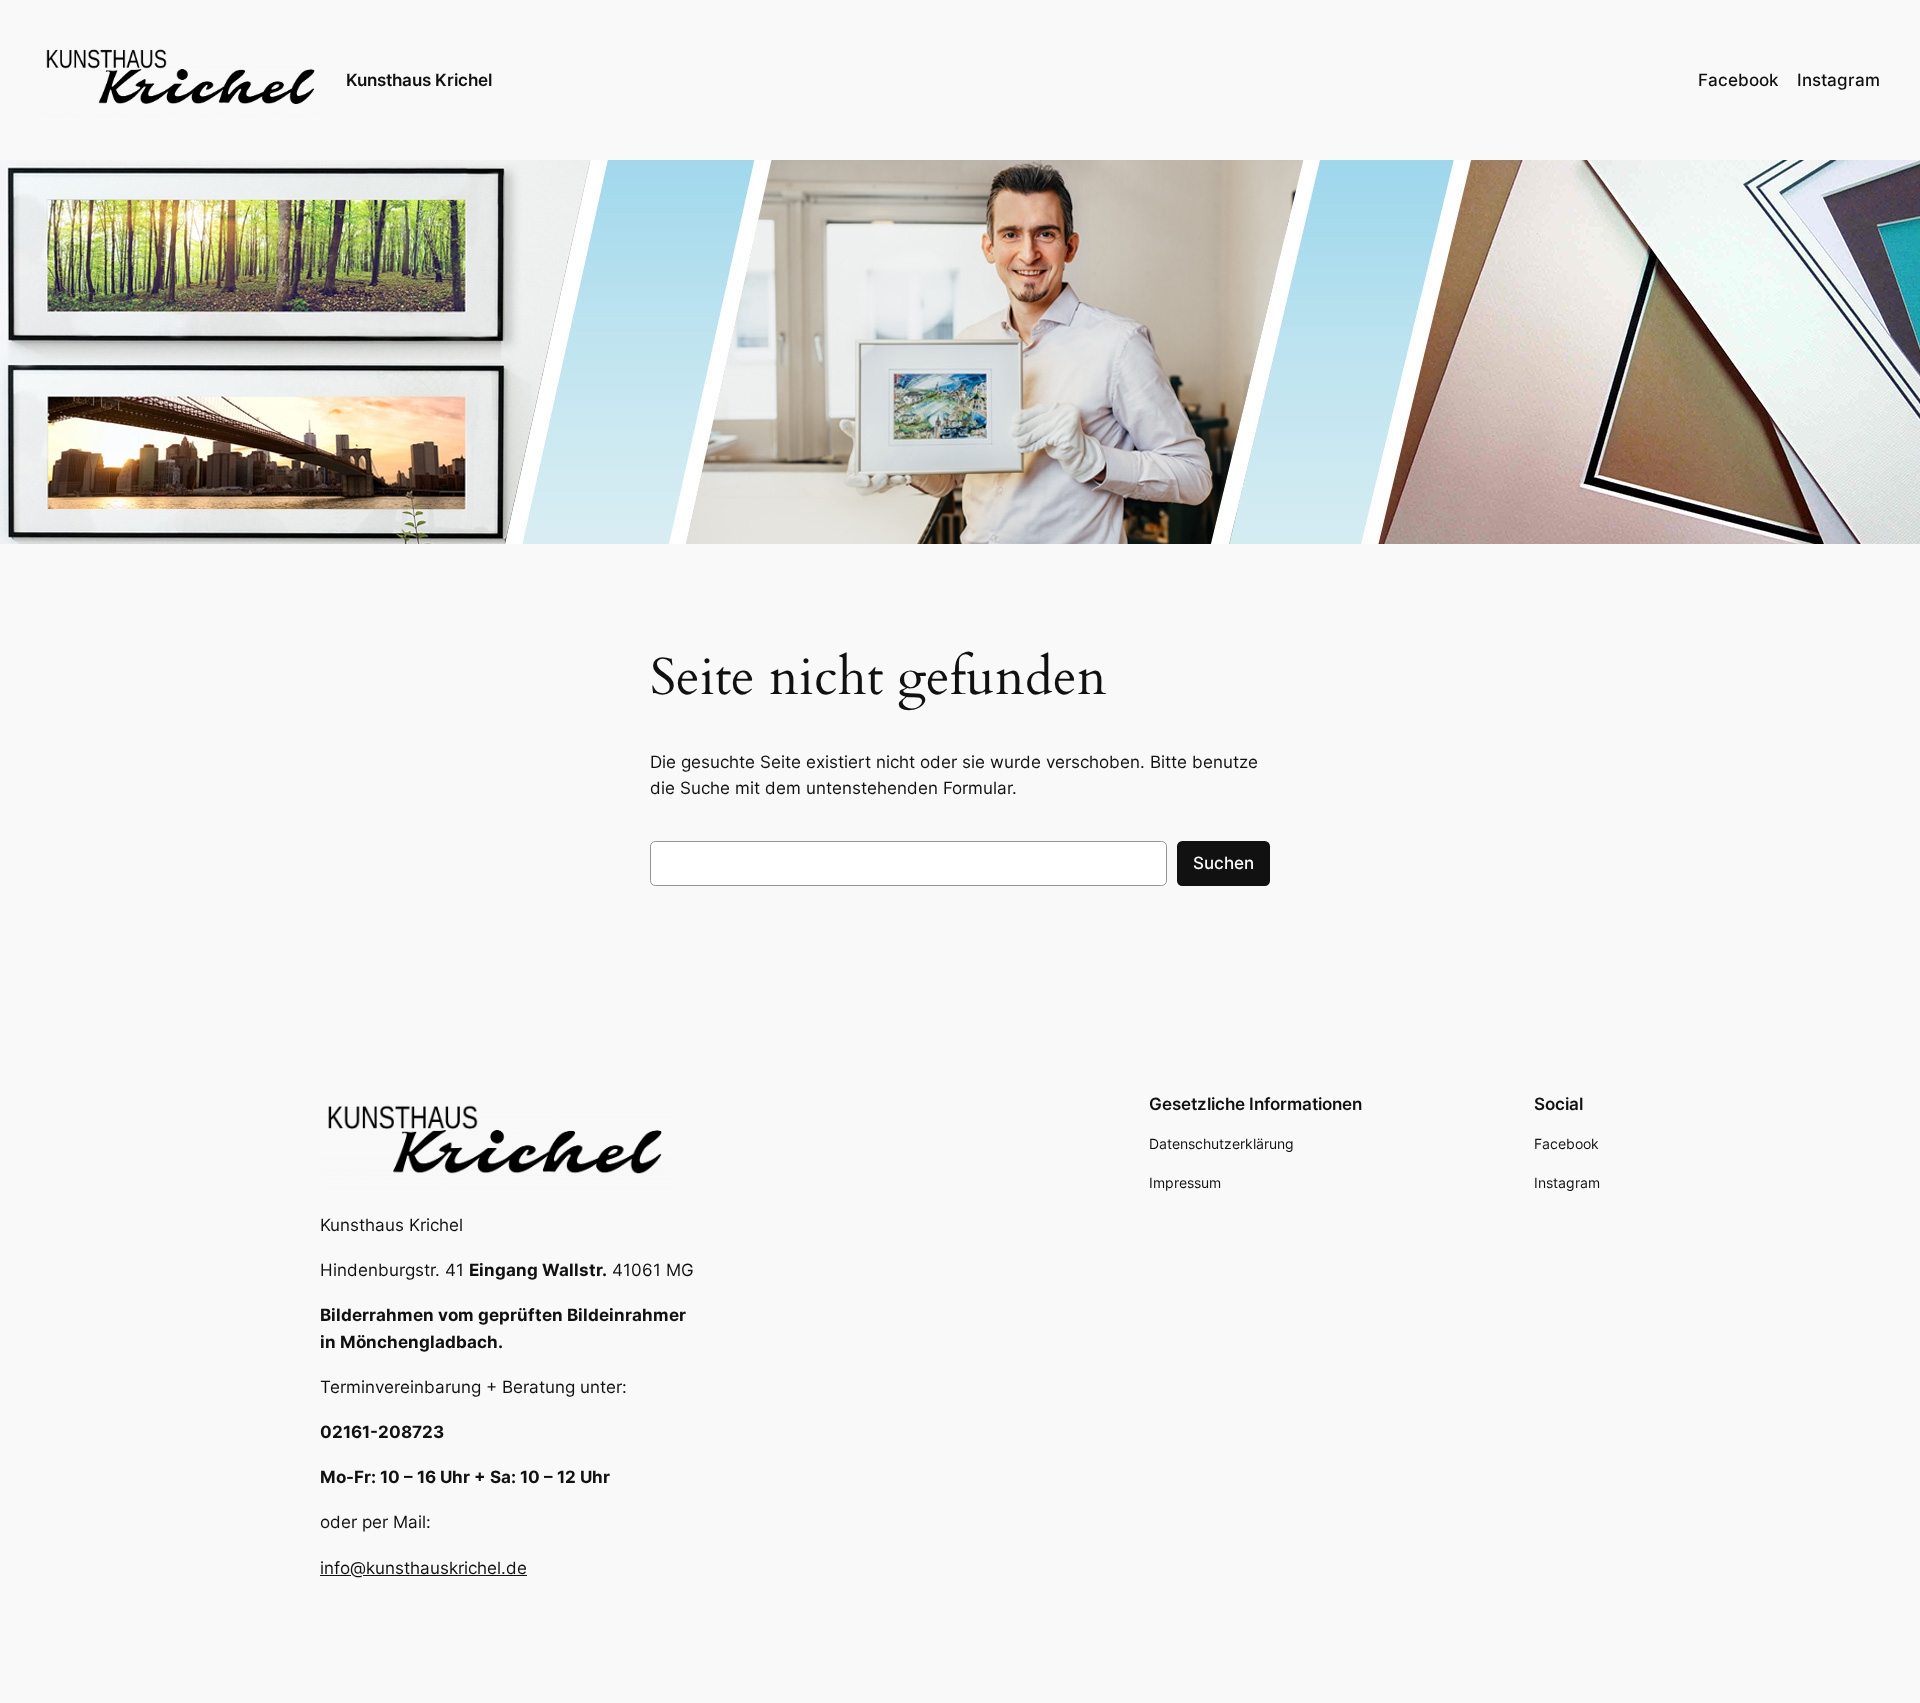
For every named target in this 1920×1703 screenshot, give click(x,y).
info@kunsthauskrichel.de (423, 1568)
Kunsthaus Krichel (419, 80)
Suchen (1223, 863)
